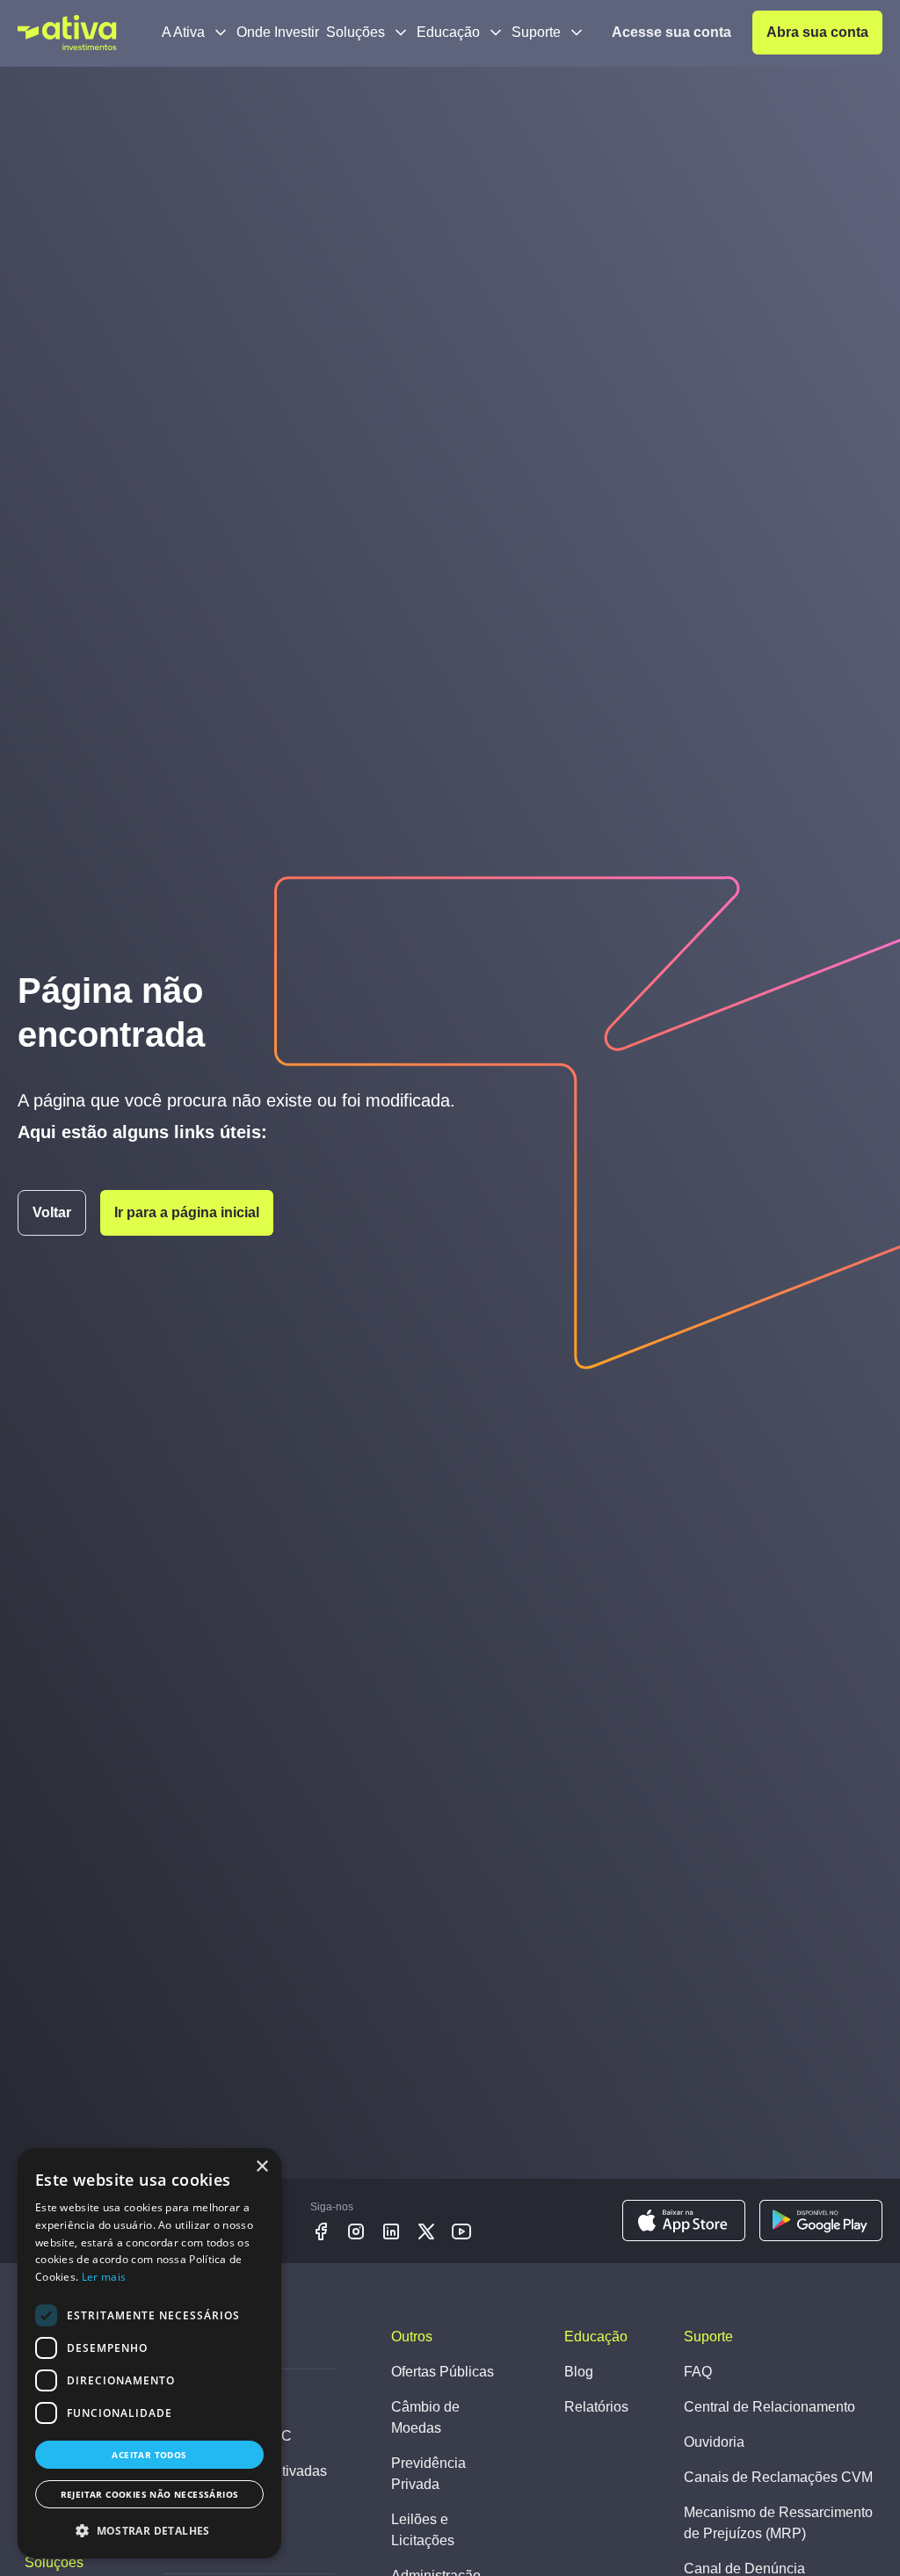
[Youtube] (461, 2231)
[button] (149, 2530)
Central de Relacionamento (769, 2407)
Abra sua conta (817, 32)
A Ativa (183, 32)
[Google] (821, 2221)
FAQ (698, 2372)
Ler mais (104, 2277)
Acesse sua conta (671, 32)
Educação (448, 32)
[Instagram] (356, 2231)
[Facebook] (321, 2231)
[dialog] (149, 2353)
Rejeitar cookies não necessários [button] (150, 2494)
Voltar (52, 1212)
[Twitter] (426, 2231)
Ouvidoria (714, 2442)
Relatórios (596, 2407)
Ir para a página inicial (187, 1212)
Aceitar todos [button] (149, 2455)
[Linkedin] (391, 2231)
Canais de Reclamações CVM (778, 2477)
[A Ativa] (67, 33)
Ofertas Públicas (443, 2372)
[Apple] (684, 2221)
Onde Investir (278, 32)
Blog (579, 2372)
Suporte (536, 32)
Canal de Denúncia (744, 2569)
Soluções (356, 32)
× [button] (261, 2167)
